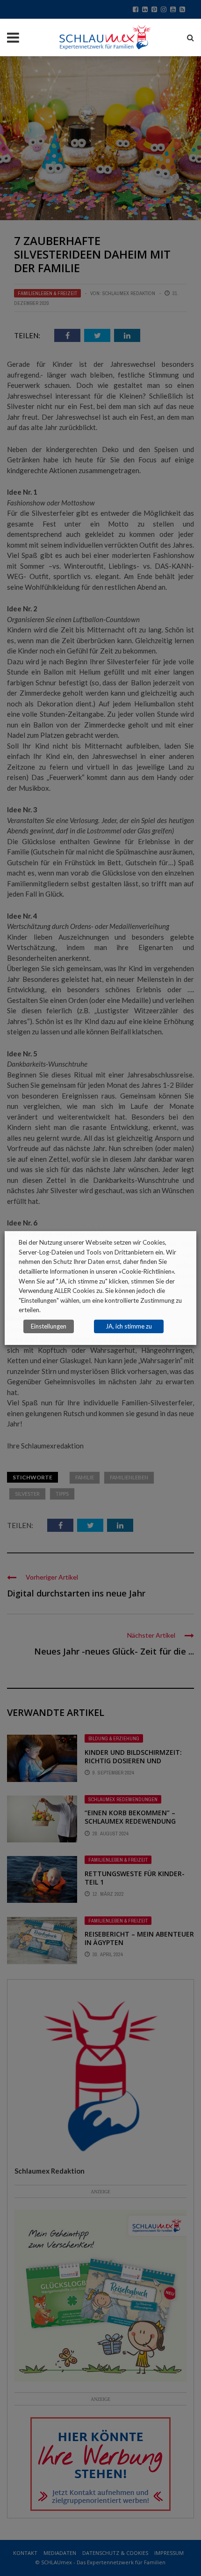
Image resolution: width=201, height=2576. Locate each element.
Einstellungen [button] (49, 1326)
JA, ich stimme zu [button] (129, 1326)
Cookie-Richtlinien (147, 1271)
